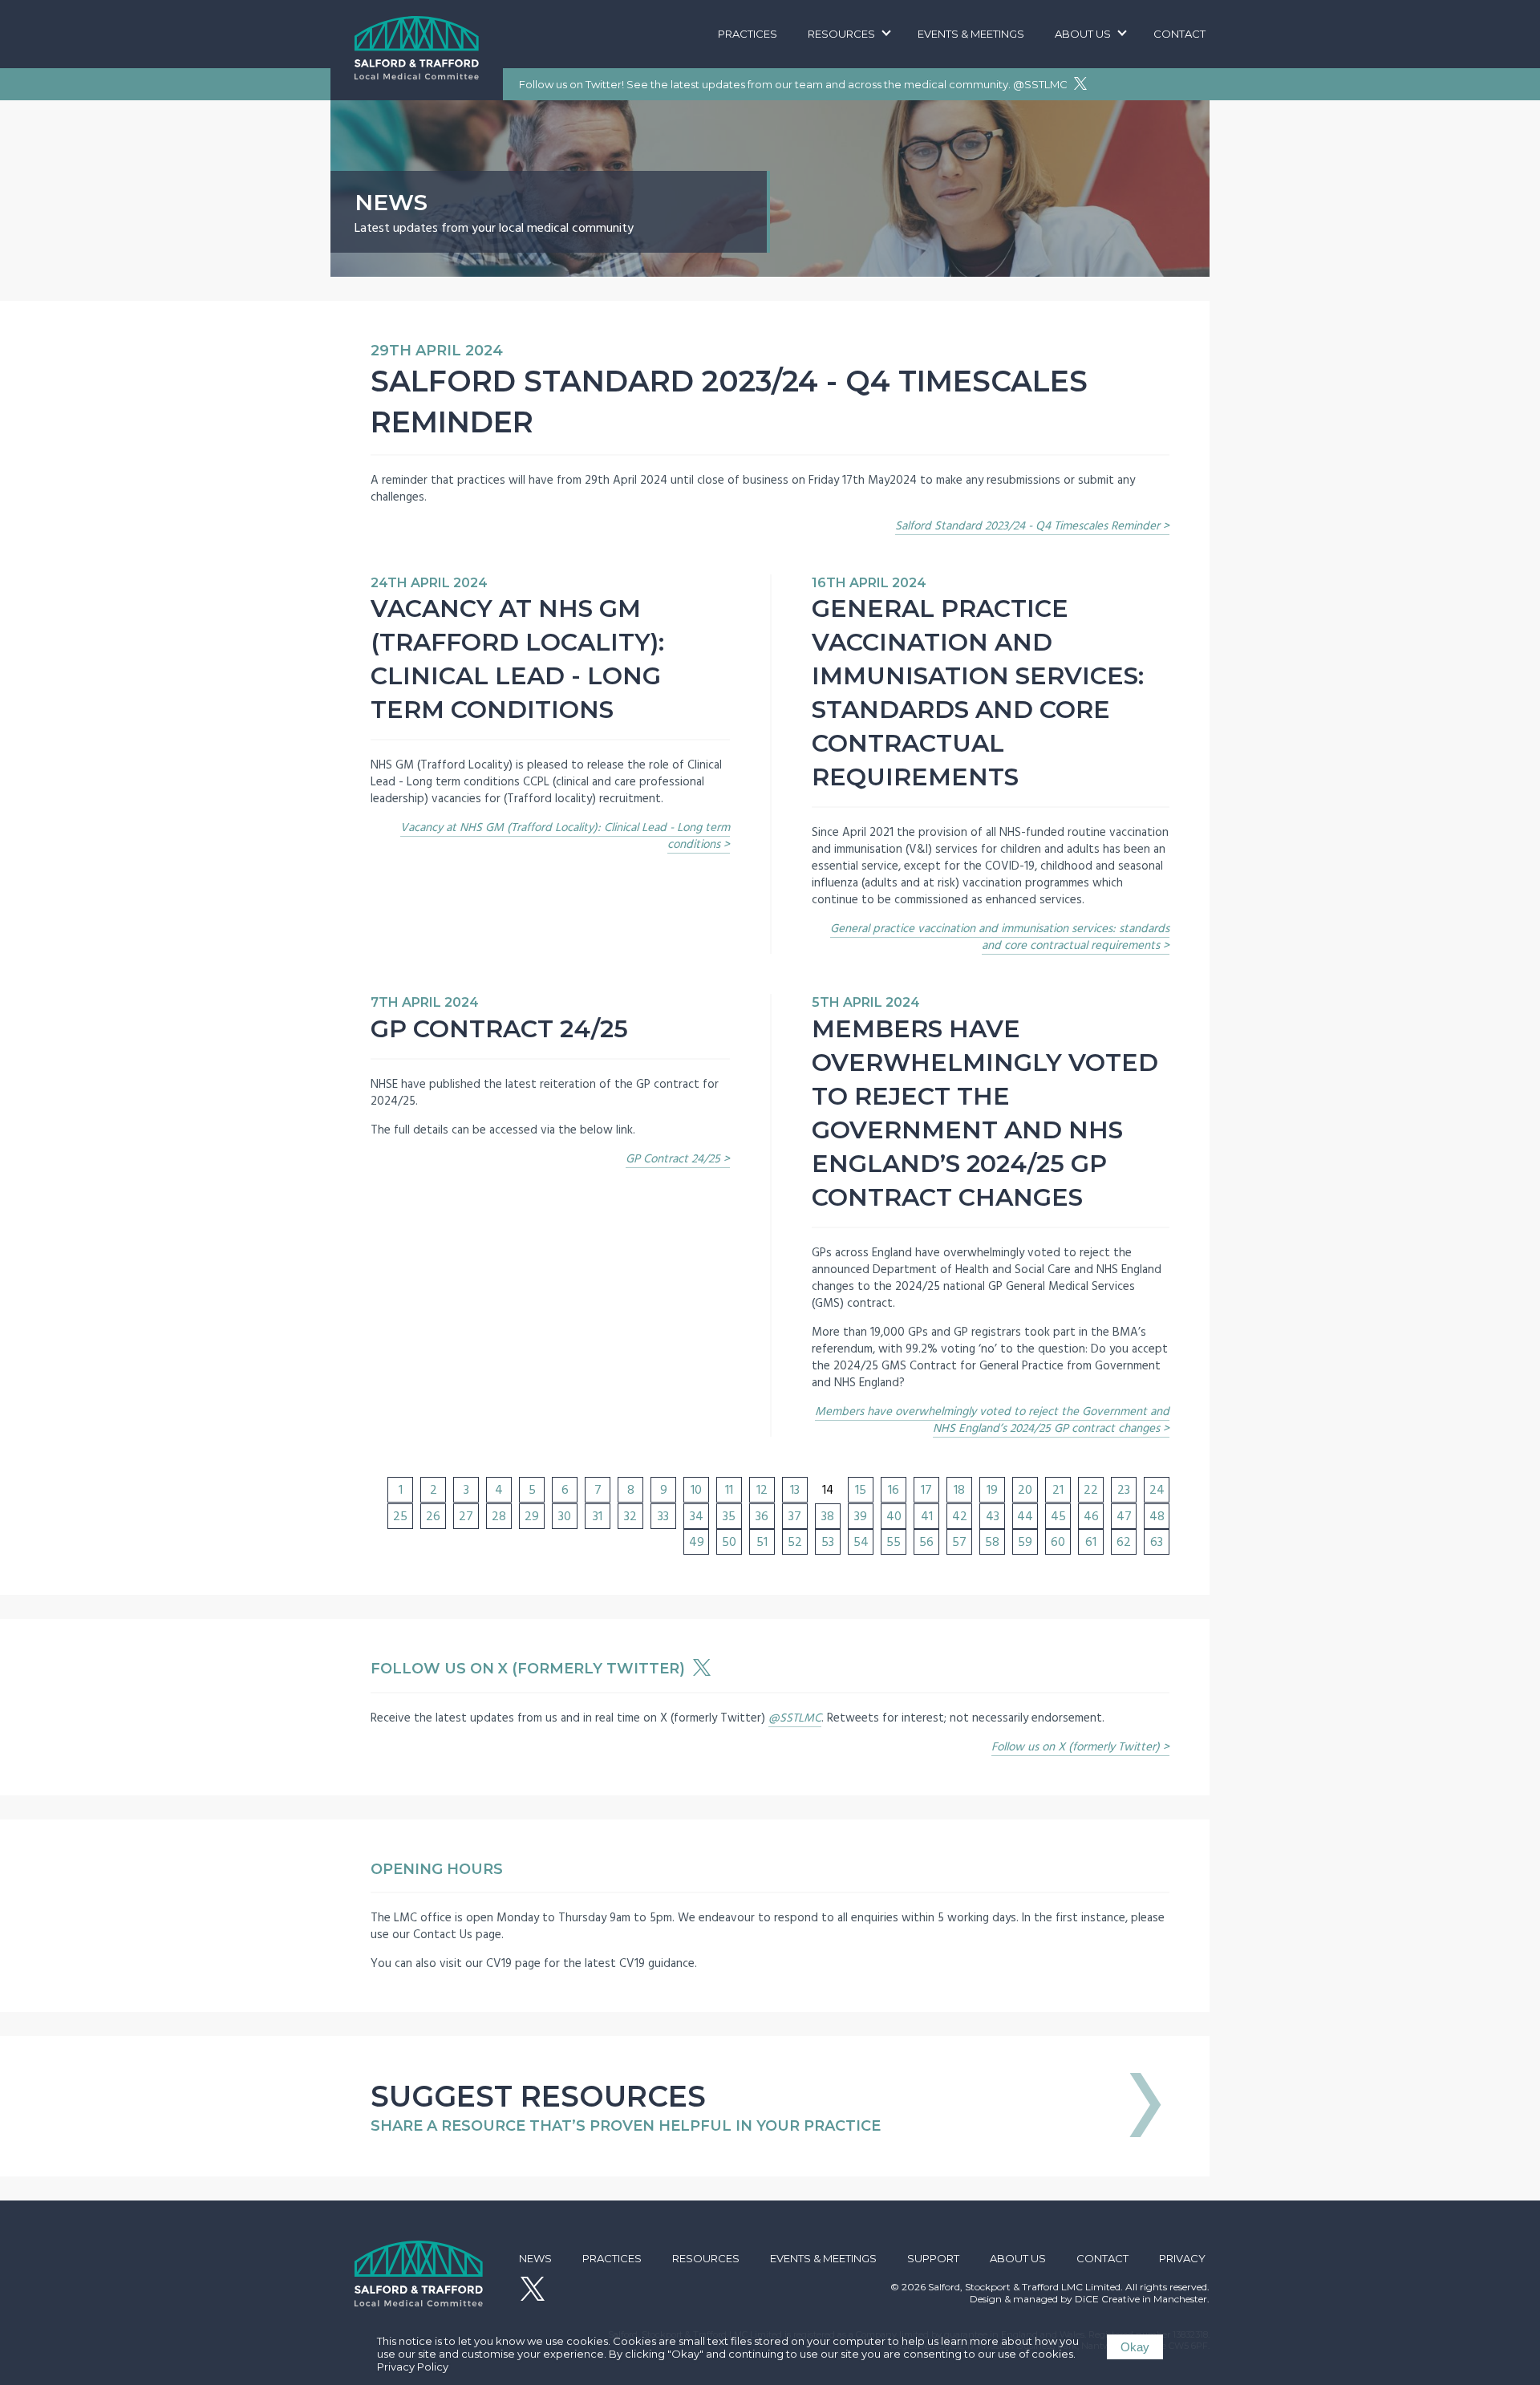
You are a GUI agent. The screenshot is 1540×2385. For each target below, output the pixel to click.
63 (1157, 1542)
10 (696, 1490)
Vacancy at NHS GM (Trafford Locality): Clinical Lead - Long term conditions (565, 836)
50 (729, 1542)
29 (532, 1516)
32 (630, 1516)
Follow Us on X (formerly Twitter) (530, 1669)
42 (960, 1516)
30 (565, 1516)
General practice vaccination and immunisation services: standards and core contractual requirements (1000, 937)
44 (1025, 1516)
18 (959, 1490)
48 (1157, 1516)
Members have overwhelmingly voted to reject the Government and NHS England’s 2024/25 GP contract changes (992, 1420)
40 (894, 1516)
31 (598, 1516)
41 (927, 1516)
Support (933, 2258)
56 (926, 1542)
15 (861, 1490)
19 (992, 1490)
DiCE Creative (1107, 2299)
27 (466, 1516)
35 (729, 1516)
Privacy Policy (413, 2367)
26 (433, 1516)
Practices (748, 34)
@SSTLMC (795, 1718)
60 (1058, 1542)
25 (400, 1516)
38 (828, 1516)
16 (894, 1490)
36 (762, 1516)
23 (1124, 1490)
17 (926, 1490)
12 (762, 1490)
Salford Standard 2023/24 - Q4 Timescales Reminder (1027, 526)
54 (861, 1542)
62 (1124, 1542)
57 (959, 1542)
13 (795, 1490)
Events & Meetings (971, 34)
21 (1058, 1490)
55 (894, 1542)
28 (499, 1516)
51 (762, 1542)
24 (1157, 1490)
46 (1091, 1516)
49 (697, 1542)
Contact (1179, 34)
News (535, 2258)
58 (992, 1542)
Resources (841, 34)
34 (697, 1516)
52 (795, 1542)
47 (1124, 1516)
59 (1025, 1542)
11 (729, 1490)
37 (795, 1516)
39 (861, 1516)
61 (1091, 1542)
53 (828, 1542)
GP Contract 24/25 (673, 1159)
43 (993, 1516)
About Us (1083, 34)
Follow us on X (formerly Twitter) (1076, 1747)
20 (1025, 1490)
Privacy (1182, 2258)
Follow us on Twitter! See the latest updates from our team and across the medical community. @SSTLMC (794, 84)
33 (663, 1516)
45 (1058, 1516)
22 (1091, 1490)
